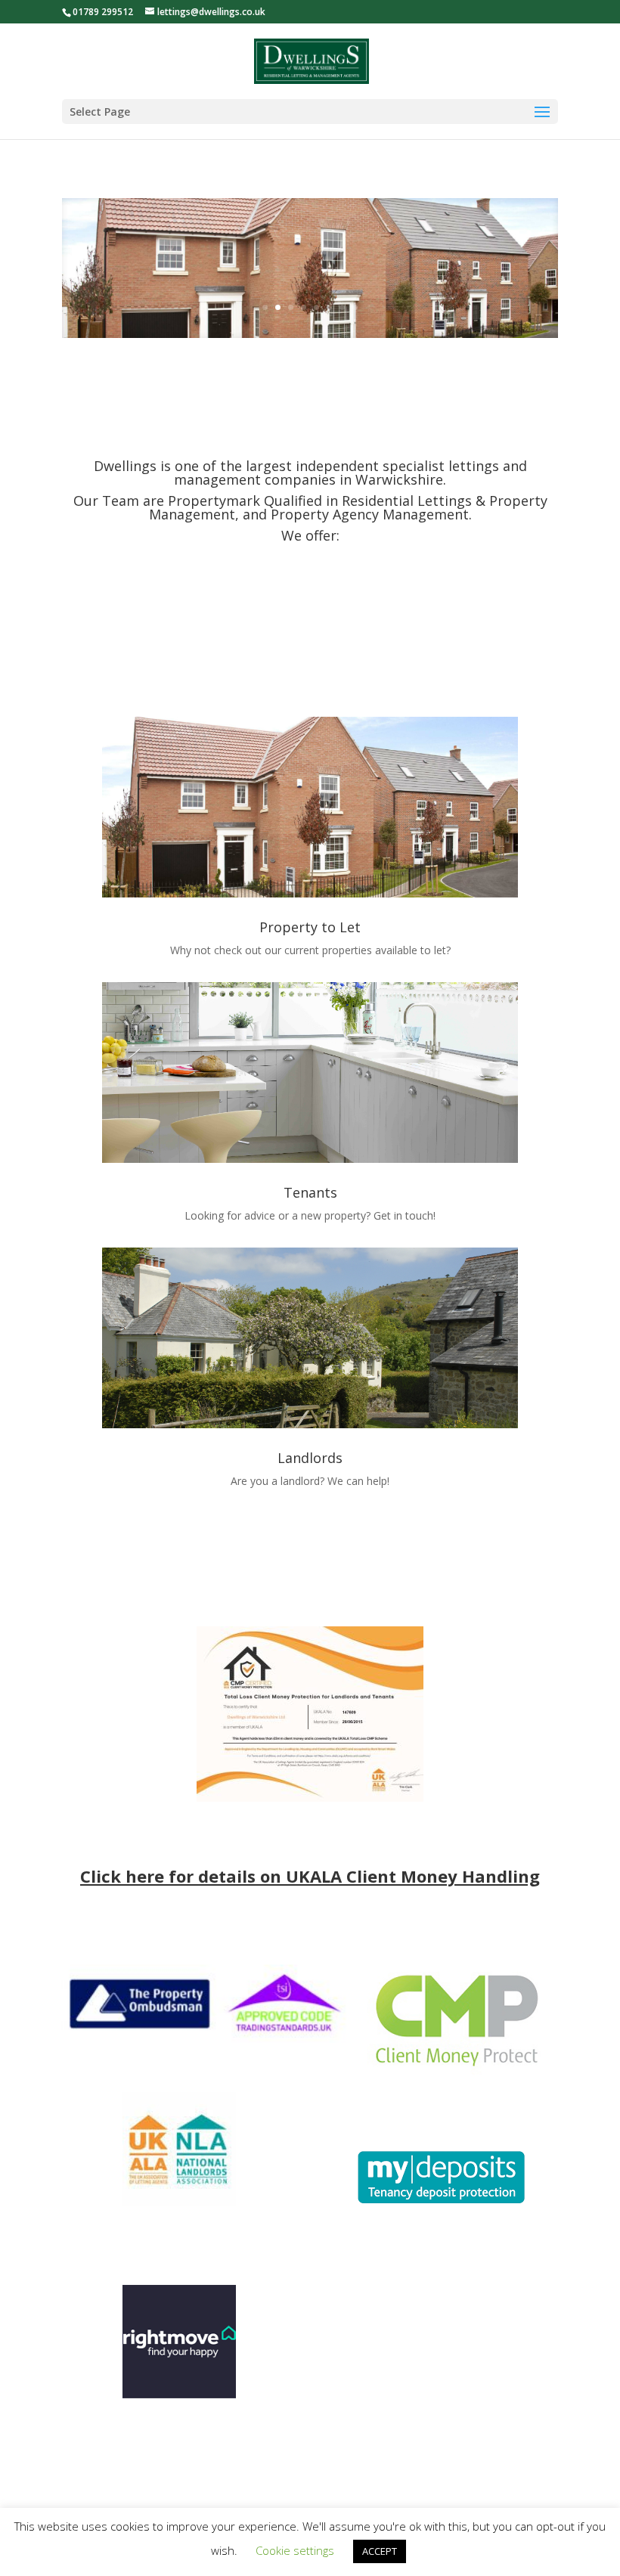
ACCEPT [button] (380, 2551)
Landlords (310, 1458)
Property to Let (310, 927)
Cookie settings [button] (295, 2550)
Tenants (310, 1192)
